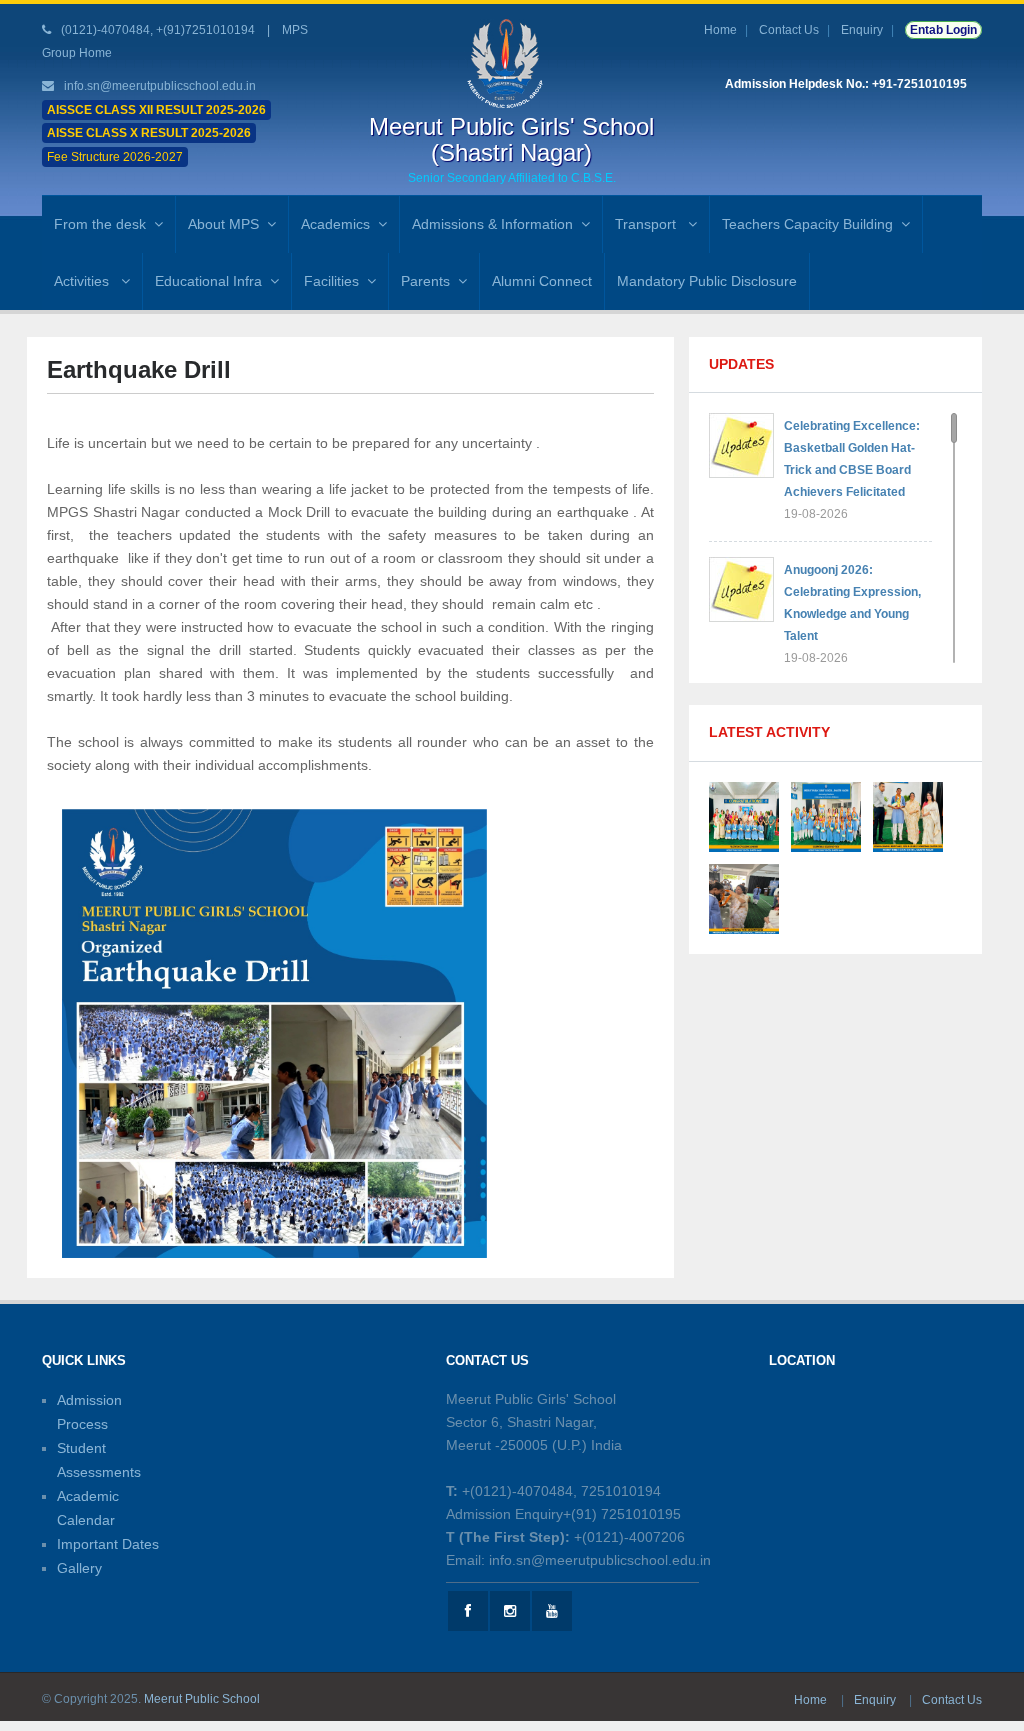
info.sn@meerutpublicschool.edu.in (160, 86)
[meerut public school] (512, 63)
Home (720, 30)
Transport (647, 224)
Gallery (79, 1568)
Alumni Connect (542, 281)
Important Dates (108, 1544)
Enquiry (862, 30)
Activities (83, 281)
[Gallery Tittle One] (744, 815)
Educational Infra (208, 281)
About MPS (223, 224)
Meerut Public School (202, 1699)
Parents (425, 281)
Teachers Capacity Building (807, 224)
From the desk (100, 224)
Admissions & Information (492, 224)
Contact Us (789, 30)
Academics (335, 224)
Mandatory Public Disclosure (707, 281)
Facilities (331, 281)
